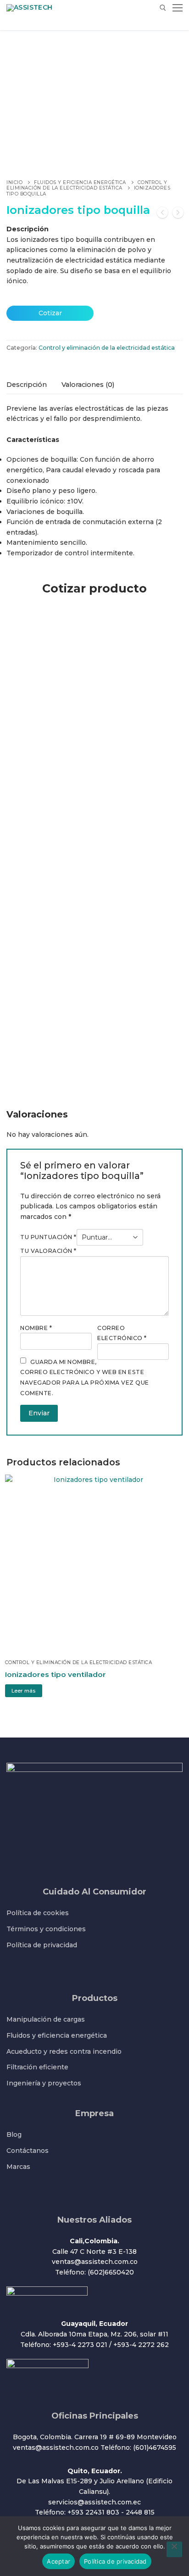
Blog (14, 2135)
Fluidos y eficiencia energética (80, 182)
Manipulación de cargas (46, 2019)
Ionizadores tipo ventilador (56, 1674)
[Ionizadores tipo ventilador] (178, 214)
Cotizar (50, 313)
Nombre (36, 1328)
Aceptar (58, 2561)
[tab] (27, 385)
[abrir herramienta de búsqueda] (163, 8)
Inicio (14, 182)
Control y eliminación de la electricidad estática (87, 185)
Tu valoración (48, 1251)
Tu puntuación (48, 1237)
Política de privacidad (42, 1945)
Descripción (27, 385)
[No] (174, 2549)
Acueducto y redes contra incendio (64, 2051)
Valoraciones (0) (88, 385)
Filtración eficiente (37, 2067)
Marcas (18, 2167)
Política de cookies (38, 1913)
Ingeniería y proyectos (44, 2083)
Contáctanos (28, 2151)
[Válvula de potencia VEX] (162, 214)
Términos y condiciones (46, 1929)
